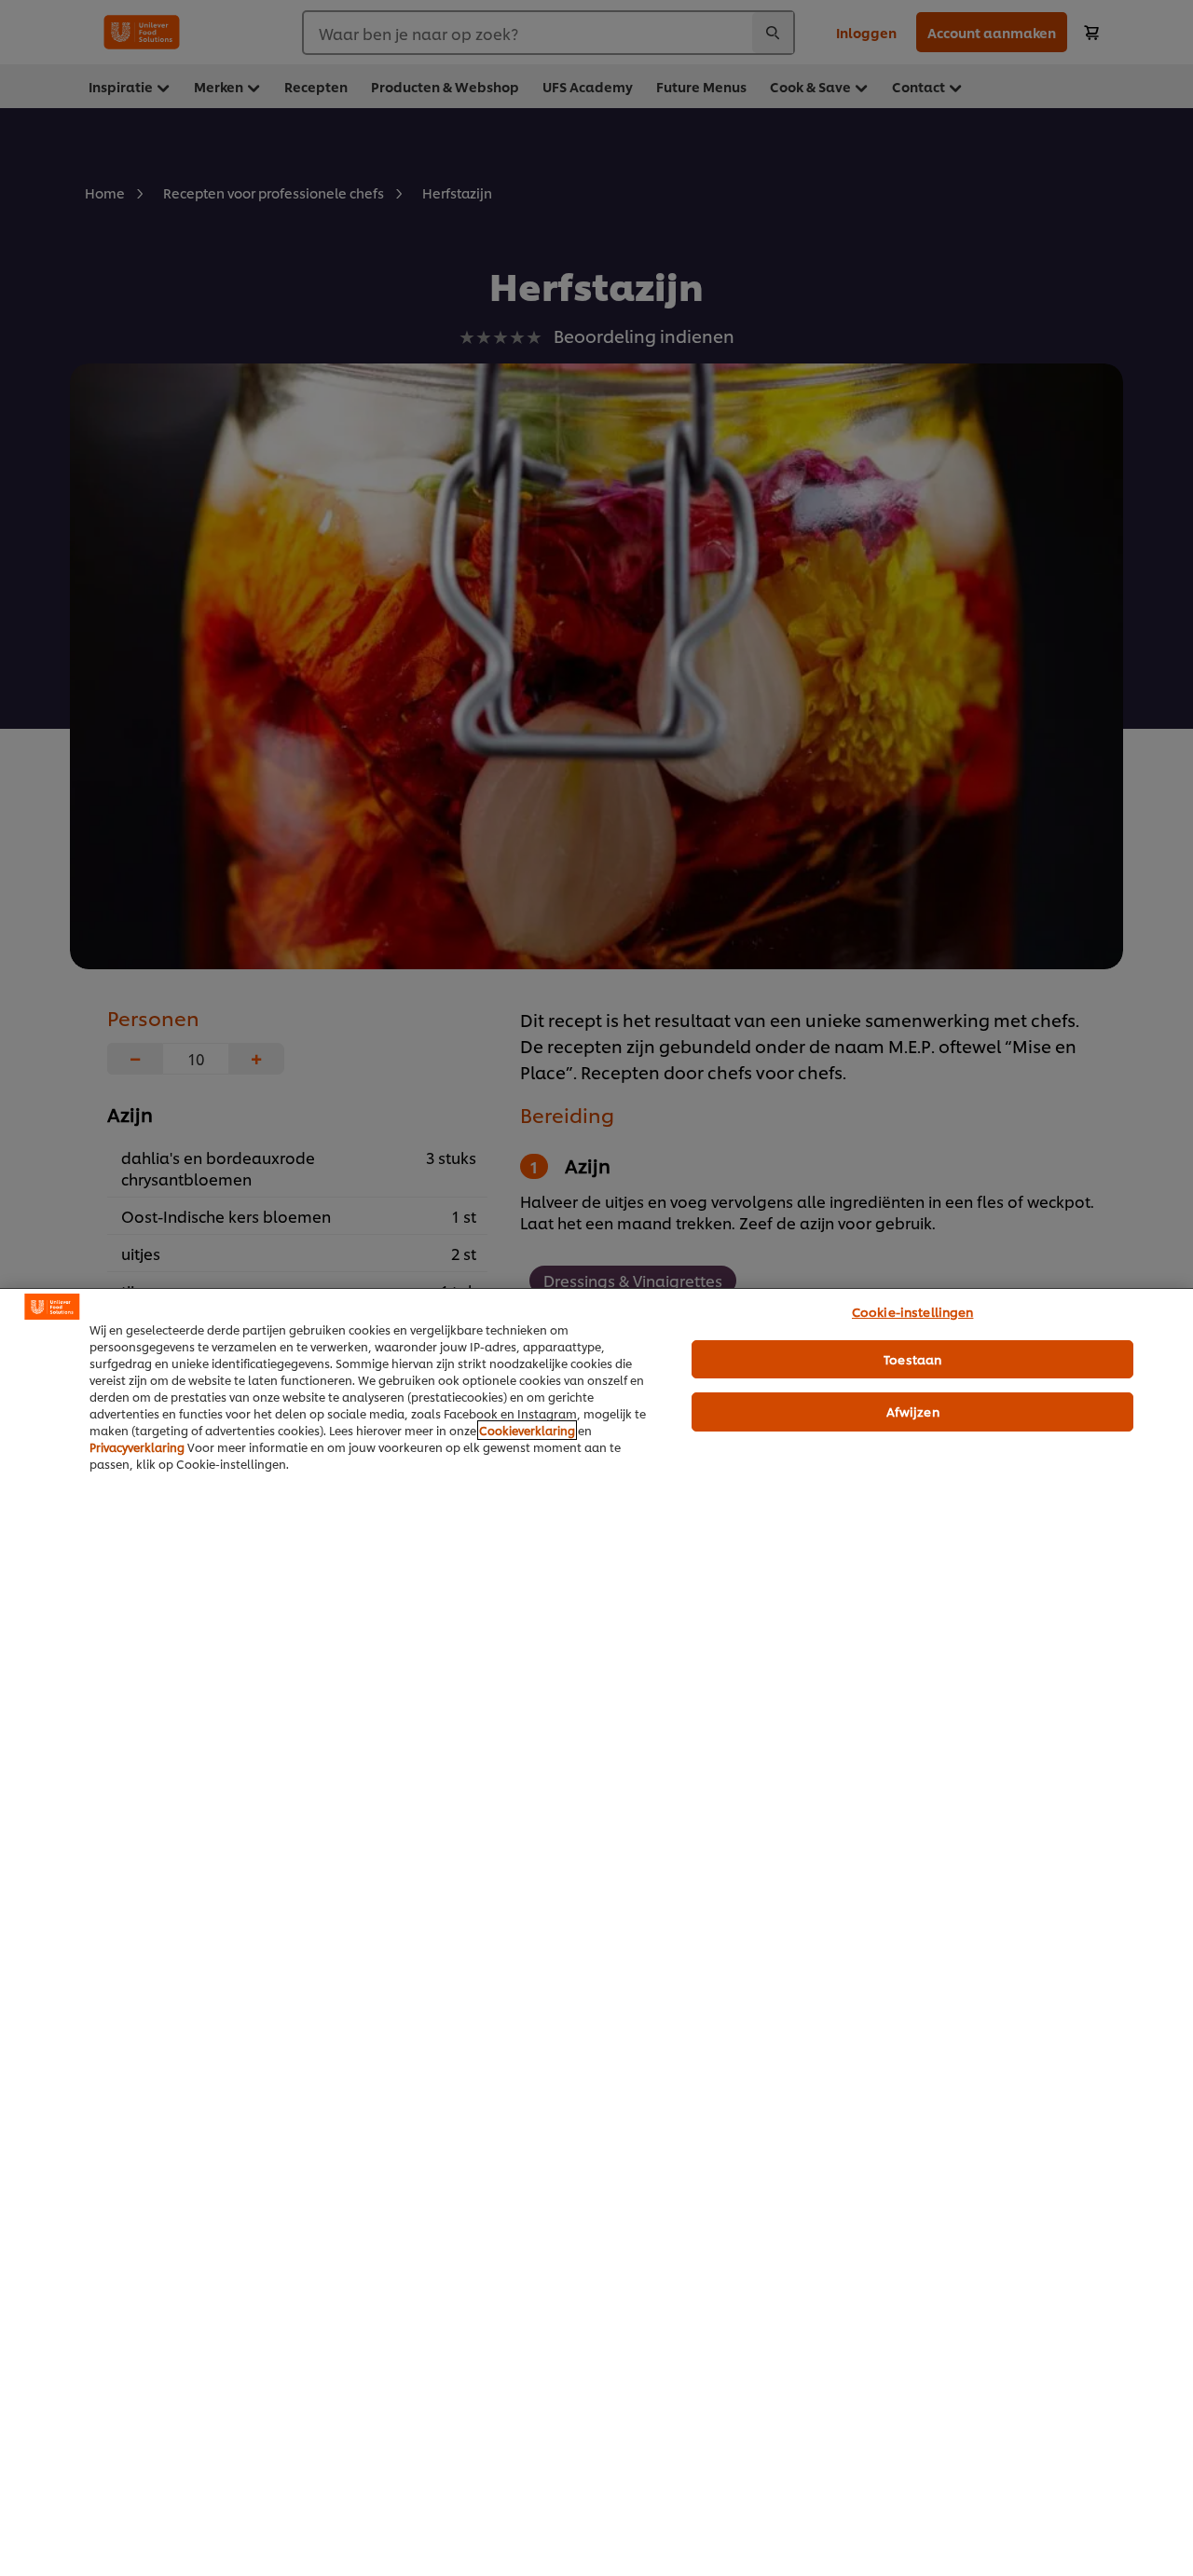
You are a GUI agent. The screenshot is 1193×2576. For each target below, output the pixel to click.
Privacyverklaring (137, 1447)
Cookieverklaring (527, 1430)
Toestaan (912, 1359)
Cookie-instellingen (912, 1311)
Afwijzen (913, 1411)
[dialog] (596, 1932)
